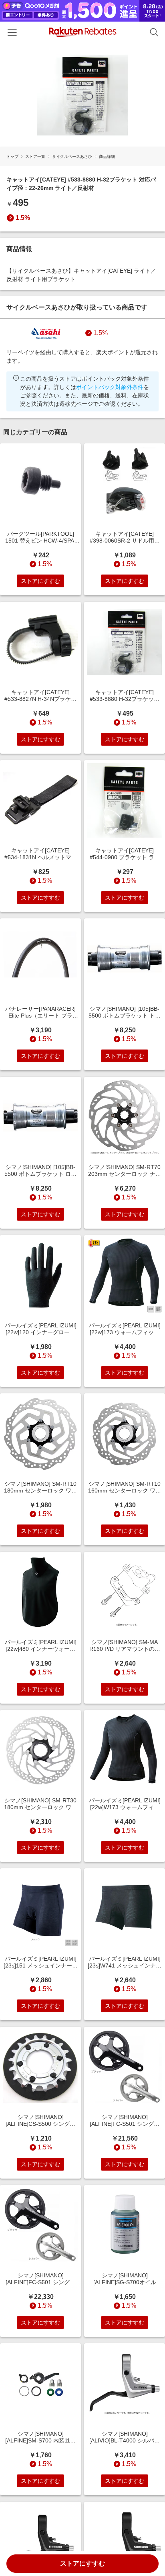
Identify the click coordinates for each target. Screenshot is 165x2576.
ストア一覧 (35, 157)
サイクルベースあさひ (72, 157)
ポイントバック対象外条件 (110, 387)
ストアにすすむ (82, 2563)
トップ (12, 157)
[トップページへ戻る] (83, 32)
